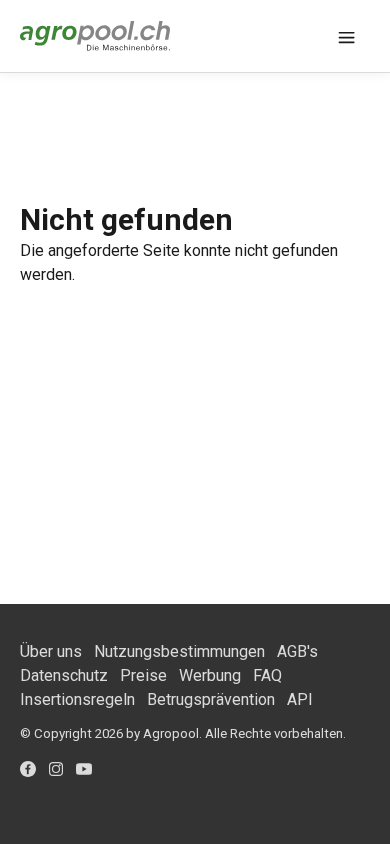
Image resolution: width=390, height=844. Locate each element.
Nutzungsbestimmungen (179, 651)
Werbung (210, 675)
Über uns (51, 651)
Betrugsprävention (211, 699)
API (300, 699)
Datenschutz (64, 675)
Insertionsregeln (77, 699)
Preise (143, 675)
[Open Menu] (347, 36)
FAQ (267, 675)
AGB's (297, 651)
